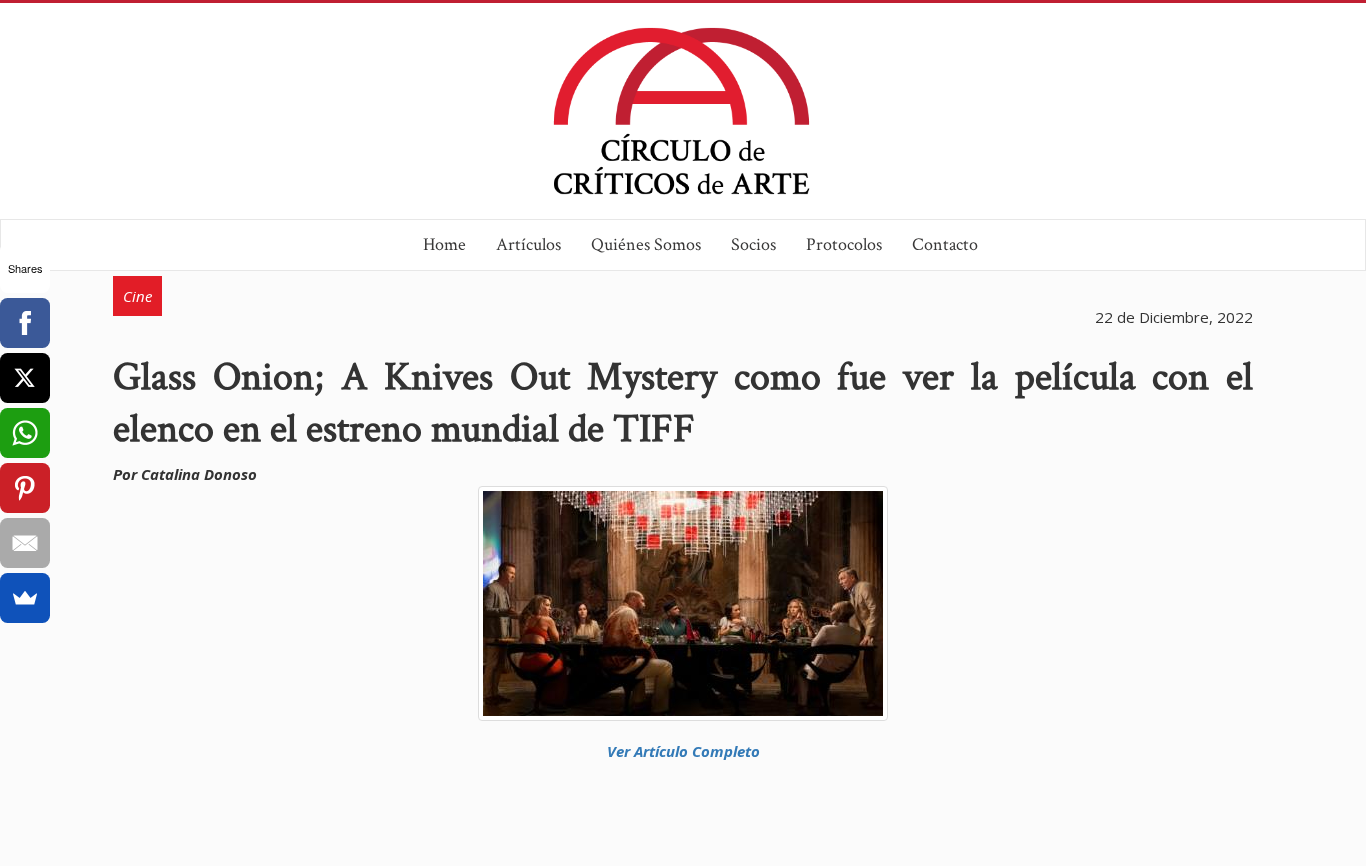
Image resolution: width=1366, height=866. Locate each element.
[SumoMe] (25, 598)
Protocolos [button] (844, 244)
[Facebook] (25, 323)
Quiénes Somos (646, 244)
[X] (25, 378)
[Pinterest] (25, 488)
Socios (753, 244)
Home (444, 244)
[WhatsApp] (25, 433)
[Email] (25, 543)
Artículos (528, 244)
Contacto (945, 244)
